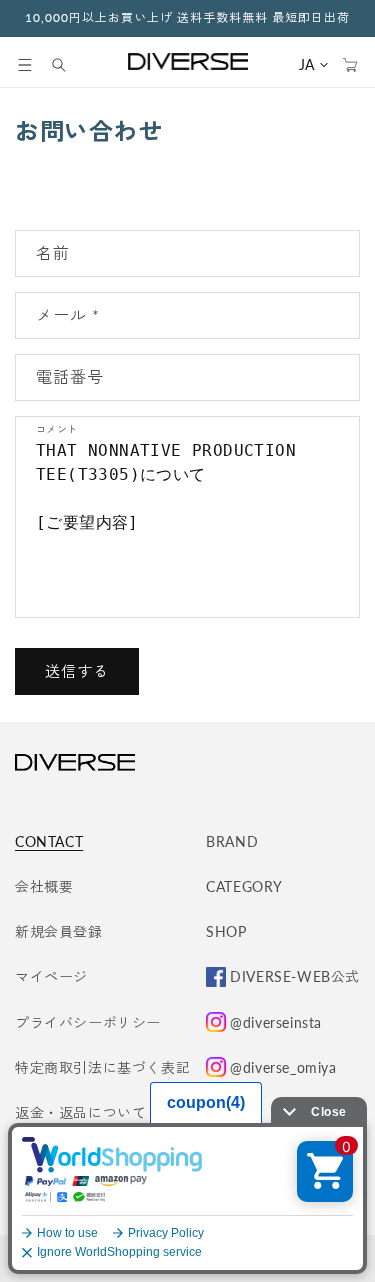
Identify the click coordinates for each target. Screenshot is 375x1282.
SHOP (226, 931)
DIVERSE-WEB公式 (295, 976)
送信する (77, 671)
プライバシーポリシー (88, 1022)
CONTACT (49, 841)
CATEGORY (244, 886)
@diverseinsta (276, 1022)
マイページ (51, 976)
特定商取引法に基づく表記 (102, 1067)
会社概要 (44, 886)
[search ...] (69, 65)
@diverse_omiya (283, 1067)
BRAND (232, 841)
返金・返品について (80, 1112)
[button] (25, 65)
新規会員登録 (59, 931)
